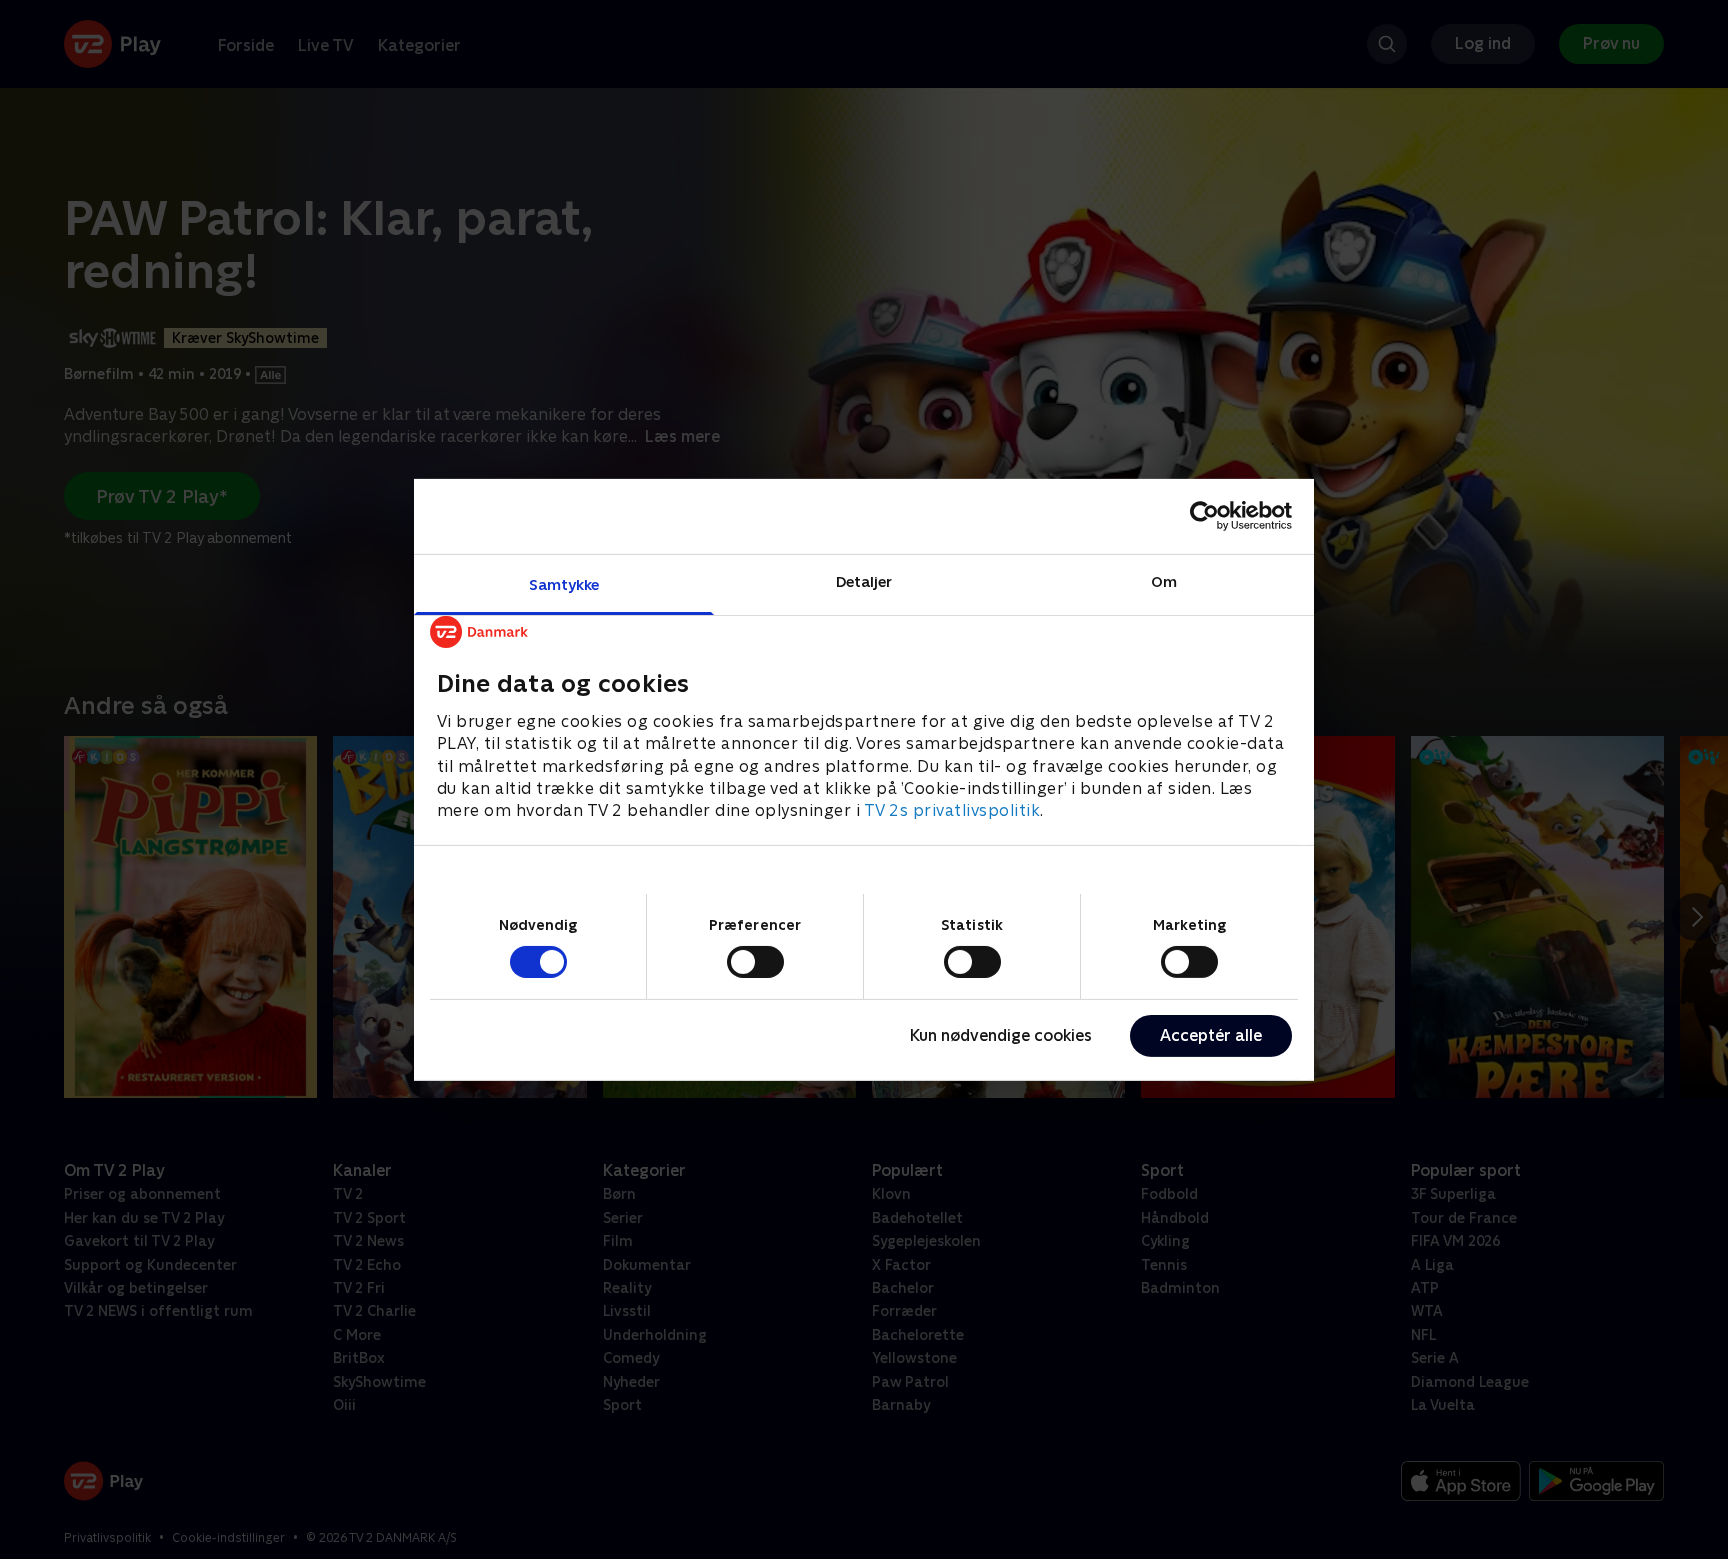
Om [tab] (1164, 580)
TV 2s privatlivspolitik (952, 810)
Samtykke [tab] (564, 583)
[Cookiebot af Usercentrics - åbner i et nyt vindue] (1204, 516)
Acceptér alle (1211, 1035)
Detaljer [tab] (864, 580)
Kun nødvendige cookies (1001, 1035)
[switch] (755, 962)
